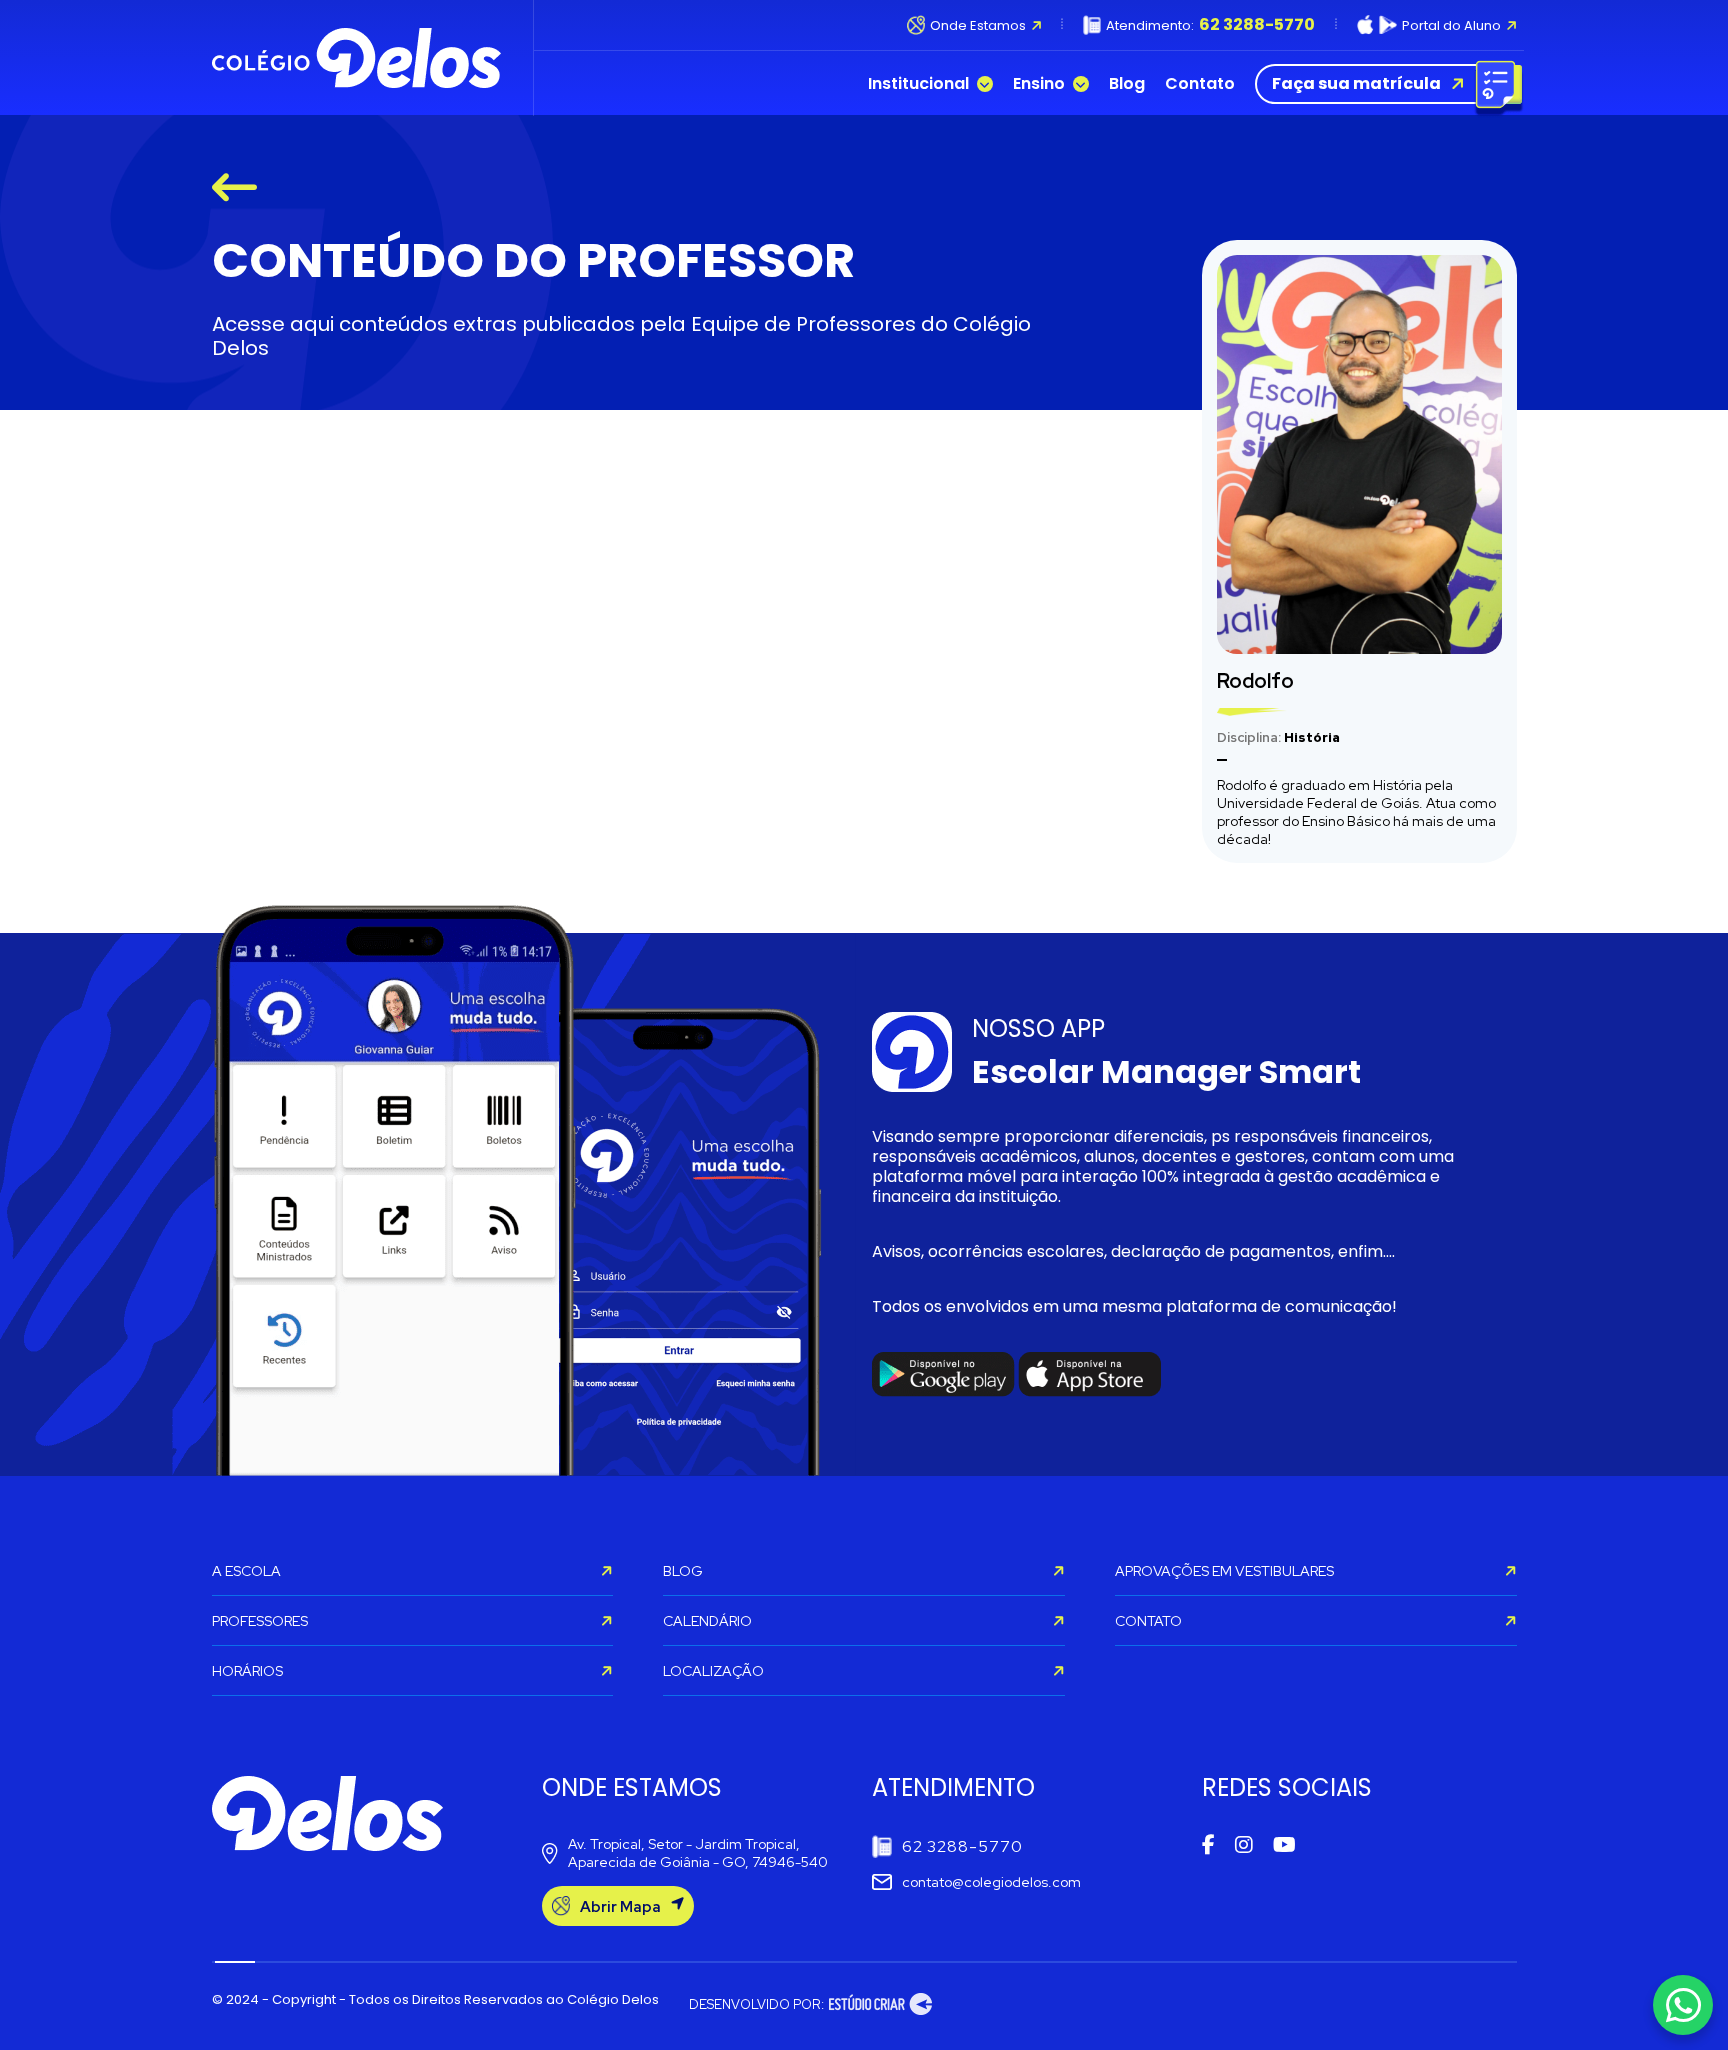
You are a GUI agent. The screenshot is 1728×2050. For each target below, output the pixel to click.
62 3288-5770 (962, 1846)
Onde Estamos (977, 25)
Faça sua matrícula (1356, 83)
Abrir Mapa (620, 1907)
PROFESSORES (260, 1621)
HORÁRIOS (247, 1671)
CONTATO (1148, 1621)
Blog (1127, 84)
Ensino (1039, 84)
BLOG (683, 1571)
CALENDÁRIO (707, 1621)
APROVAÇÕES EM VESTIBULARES (1224, 1571)
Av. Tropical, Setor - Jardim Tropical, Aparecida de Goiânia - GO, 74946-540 (698, 1853)
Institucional (918, 84)
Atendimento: (1210, 25)
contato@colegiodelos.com (991, 1882)
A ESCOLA (246, 1571)
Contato (1200, 84)
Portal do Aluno (1451, 25)
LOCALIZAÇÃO (713, 1671)
